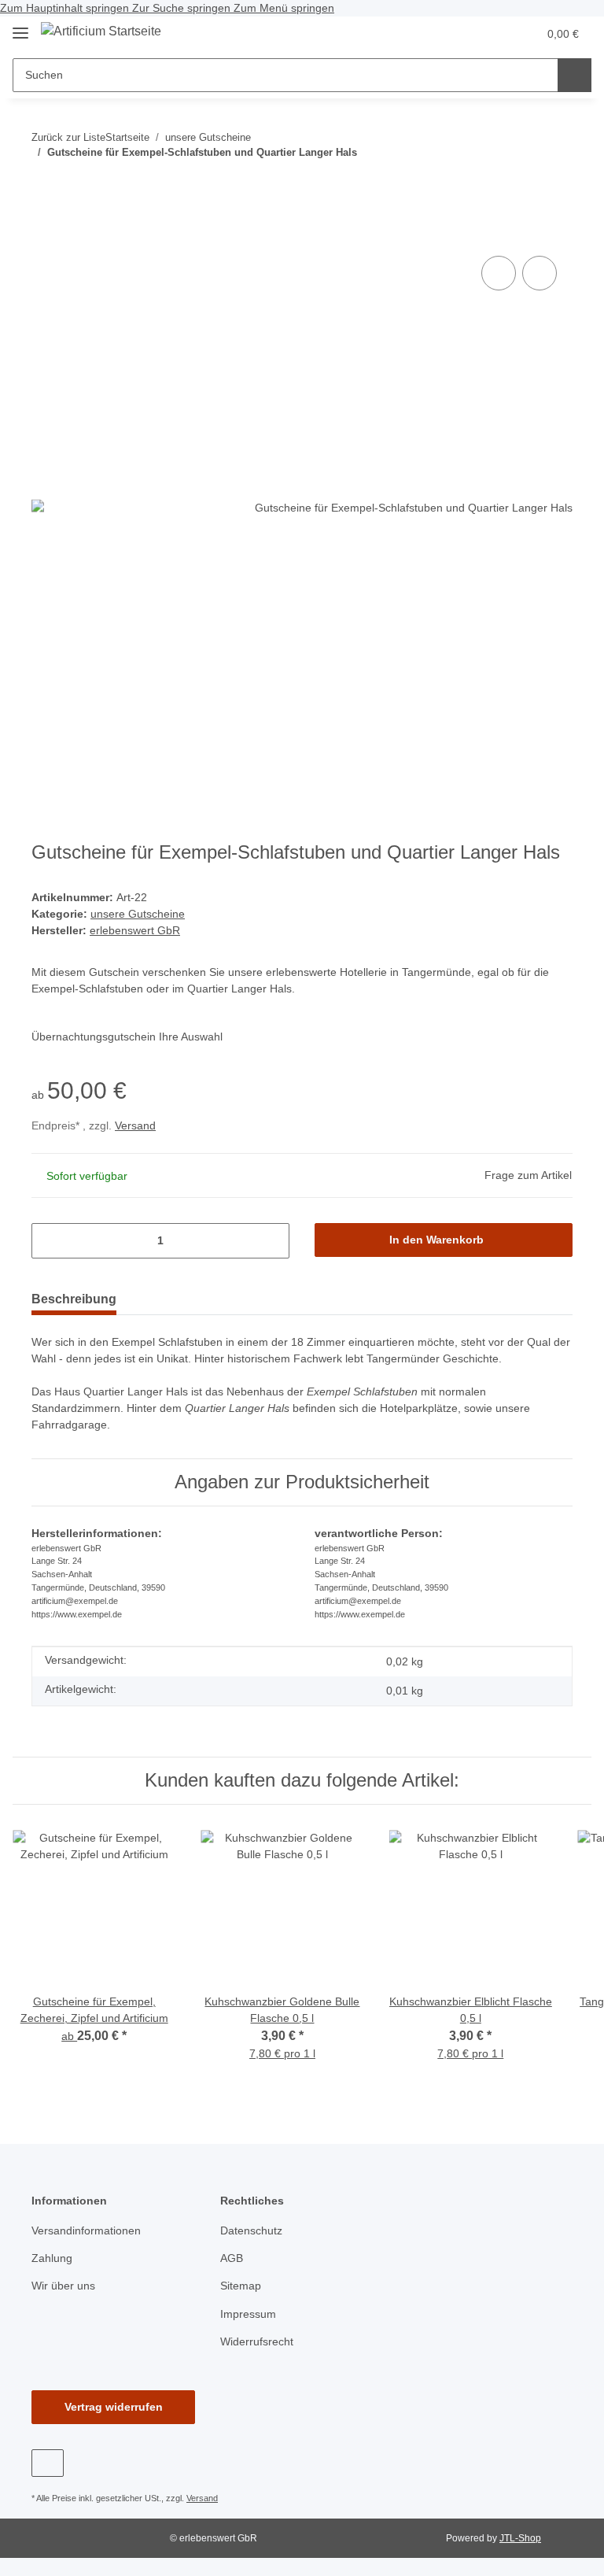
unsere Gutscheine (138, 914)
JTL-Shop (520, 2538)
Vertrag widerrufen (114, 2407)
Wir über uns (63, 2286)
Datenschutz (251, 2230)
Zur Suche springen (183, 8)
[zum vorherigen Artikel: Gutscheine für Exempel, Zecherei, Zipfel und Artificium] (556, 184)
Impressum (248, 2314)
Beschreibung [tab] (74, 1299)
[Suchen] (575, 75)
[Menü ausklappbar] (20, 26)
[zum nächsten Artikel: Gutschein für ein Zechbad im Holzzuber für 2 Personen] (522, 184)
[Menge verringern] (49, 1241)
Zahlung (52, 2258)
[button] (463, 34)
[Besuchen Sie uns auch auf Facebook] (48, 2463)
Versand (135, 1125)
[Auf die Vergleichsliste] (499, 273)
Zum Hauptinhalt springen (66, 8)
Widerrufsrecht (257, 2341)
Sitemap (241, 2286)
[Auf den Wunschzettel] (540, 273)
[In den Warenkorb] (44, 228)
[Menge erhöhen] (272, 1241)
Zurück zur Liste (68, 137)
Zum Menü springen (284, 8)
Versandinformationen (86, 2230)
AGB (232, 2258)
